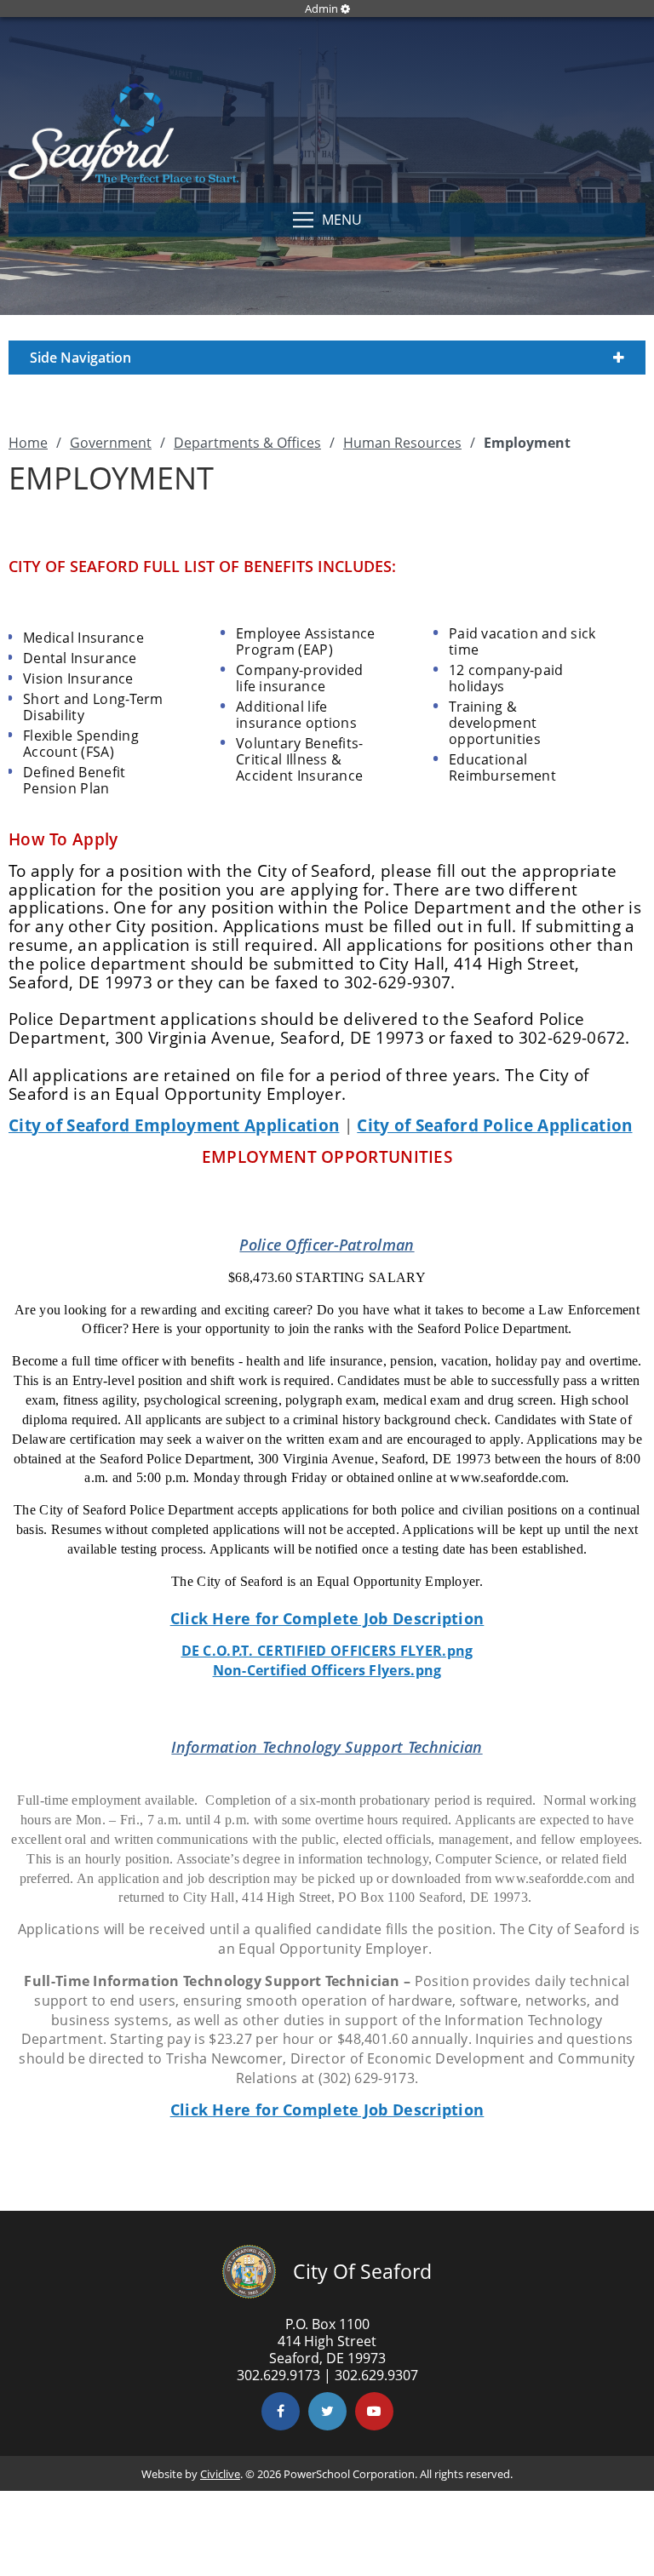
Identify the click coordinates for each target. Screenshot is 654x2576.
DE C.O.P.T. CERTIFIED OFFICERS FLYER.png (327, 1651)
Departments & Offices (247, 443)
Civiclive (220, 2474)
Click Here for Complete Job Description (327, 1618)
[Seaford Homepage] (123, 178)
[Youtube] (374, 2411)
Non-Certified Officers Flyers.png (327, 1670)
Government (111, 443)
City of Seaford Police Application (494, 1125)
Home (28, 443)
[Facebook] (281, 2411)
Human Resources (402, 443)
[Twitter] (327, 2411)
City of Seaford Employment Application (174, 1125)
